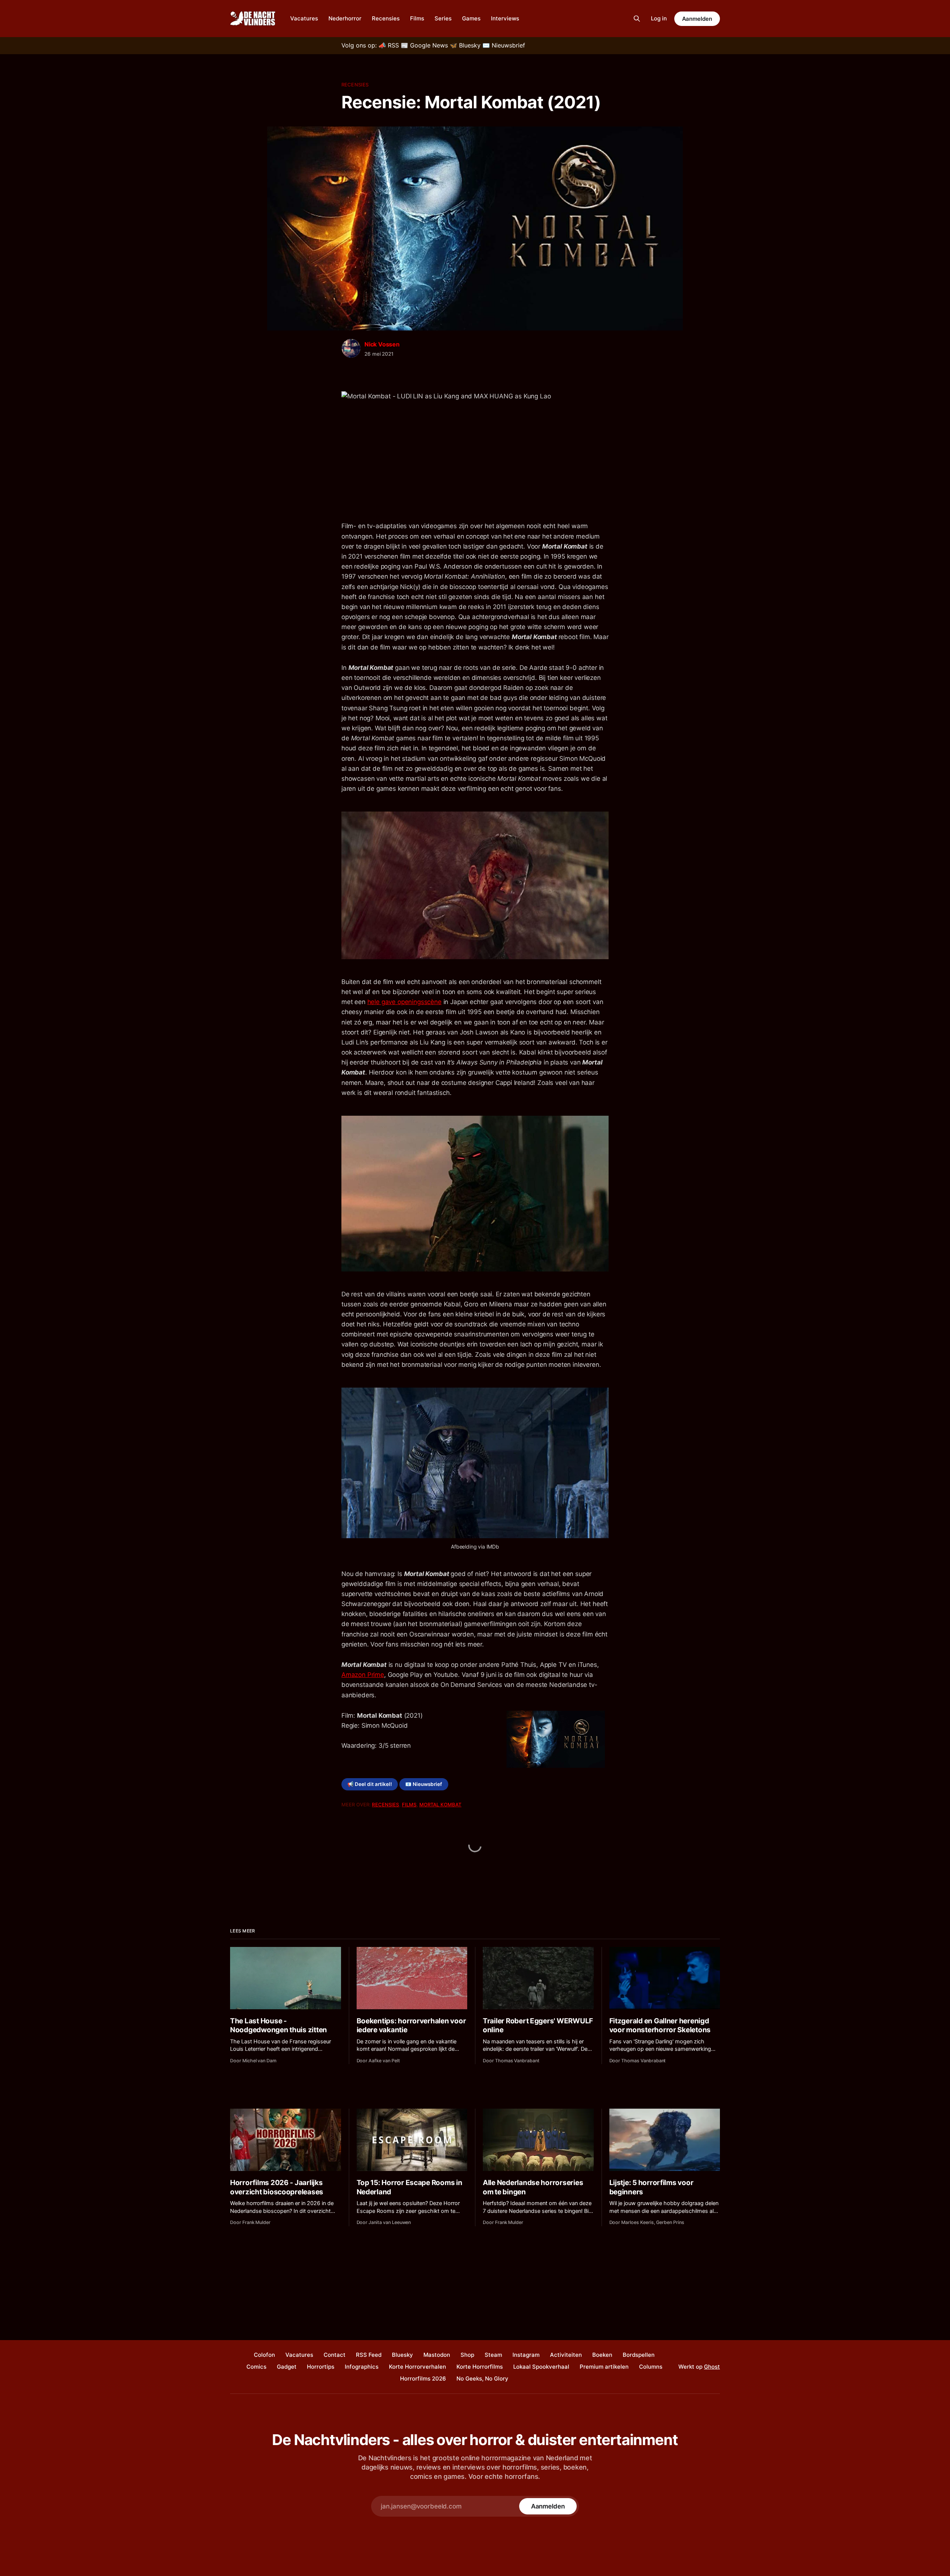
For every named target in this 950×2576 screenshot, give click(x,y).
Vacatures (304, 18)
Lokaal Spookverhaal (541, 2367)
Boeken (602, 2355)
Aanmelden (697, 19)
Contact (335, 2355)
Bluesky (402, 2355)
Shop (467, 2355)
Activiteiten (566, 2355)
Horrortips (321, 2367)
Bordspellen (639, 2355)
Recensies (386, 18)
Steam (493, 2355)
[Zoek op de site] (637, 19)
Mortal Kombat (440, 1804)
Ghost (712, 2367)
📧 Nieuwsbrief (424, 1784)
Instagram (526, 2355)
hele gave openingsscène (404, 1002)
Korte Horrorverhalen (417, 2367)
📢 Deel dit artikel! (370, 1784)
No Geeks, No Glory (482, 2378)
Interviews (505, 18)
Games (471, 18)
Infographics (362, 2367)
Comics (256, 2367)
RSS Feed (369, 2355)
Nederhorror (345, 18)
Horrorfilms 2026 (423, 2378)
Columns (651, 2367)
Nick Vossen (382, 344)
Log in (659, 18)
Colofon (264, 2355)
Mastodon (437, 2355)
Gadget (287, 2367)
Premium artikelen (604, 2367)
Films (417, 18)
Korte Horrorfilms (480, 2367)
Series (443, 18)
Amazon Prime (363, 1675)
